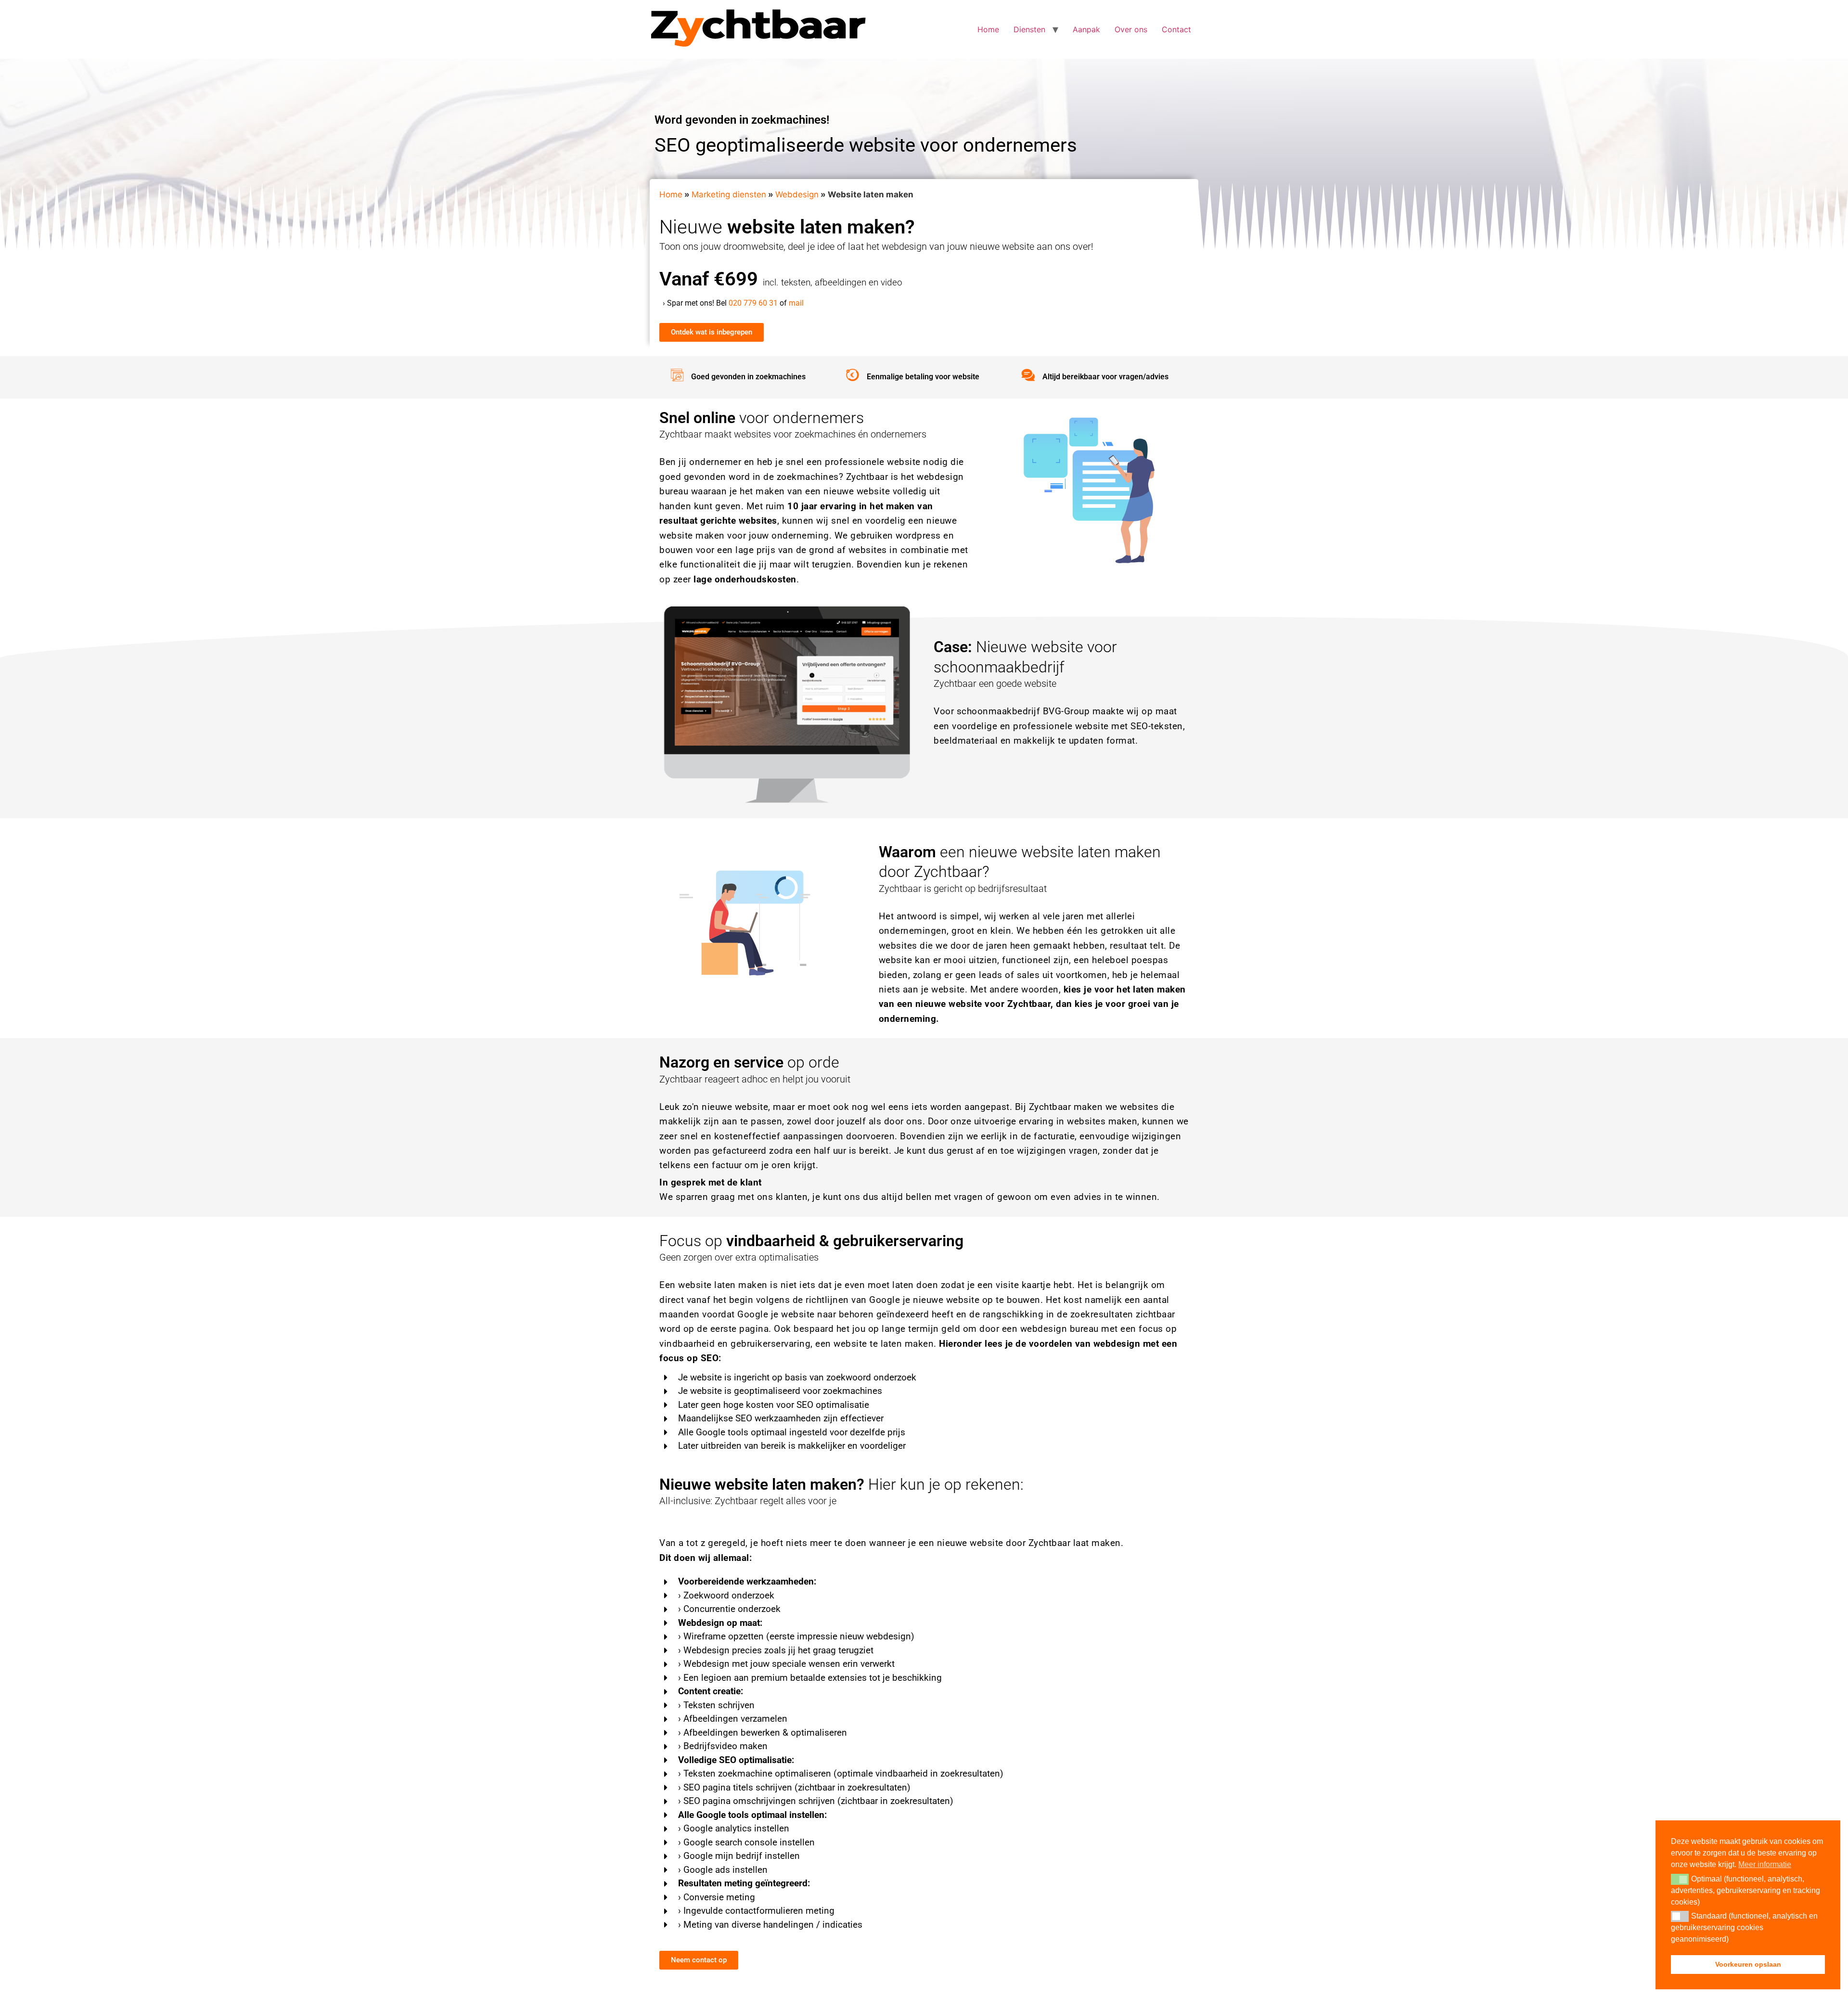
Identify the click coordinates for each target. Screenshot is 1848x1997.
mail (796, 303)
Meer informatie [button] (1765, 1864)
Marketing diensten (729, 194)
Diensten (1029, 29)
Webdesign (797, 194)
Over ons (1131, 29)
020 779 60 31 (753, 303)
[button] (1680, 1879)
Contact (1176, 29)
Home (988, 29)
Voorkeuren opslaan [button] (1748, 1964)
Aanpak (1086, 29)
